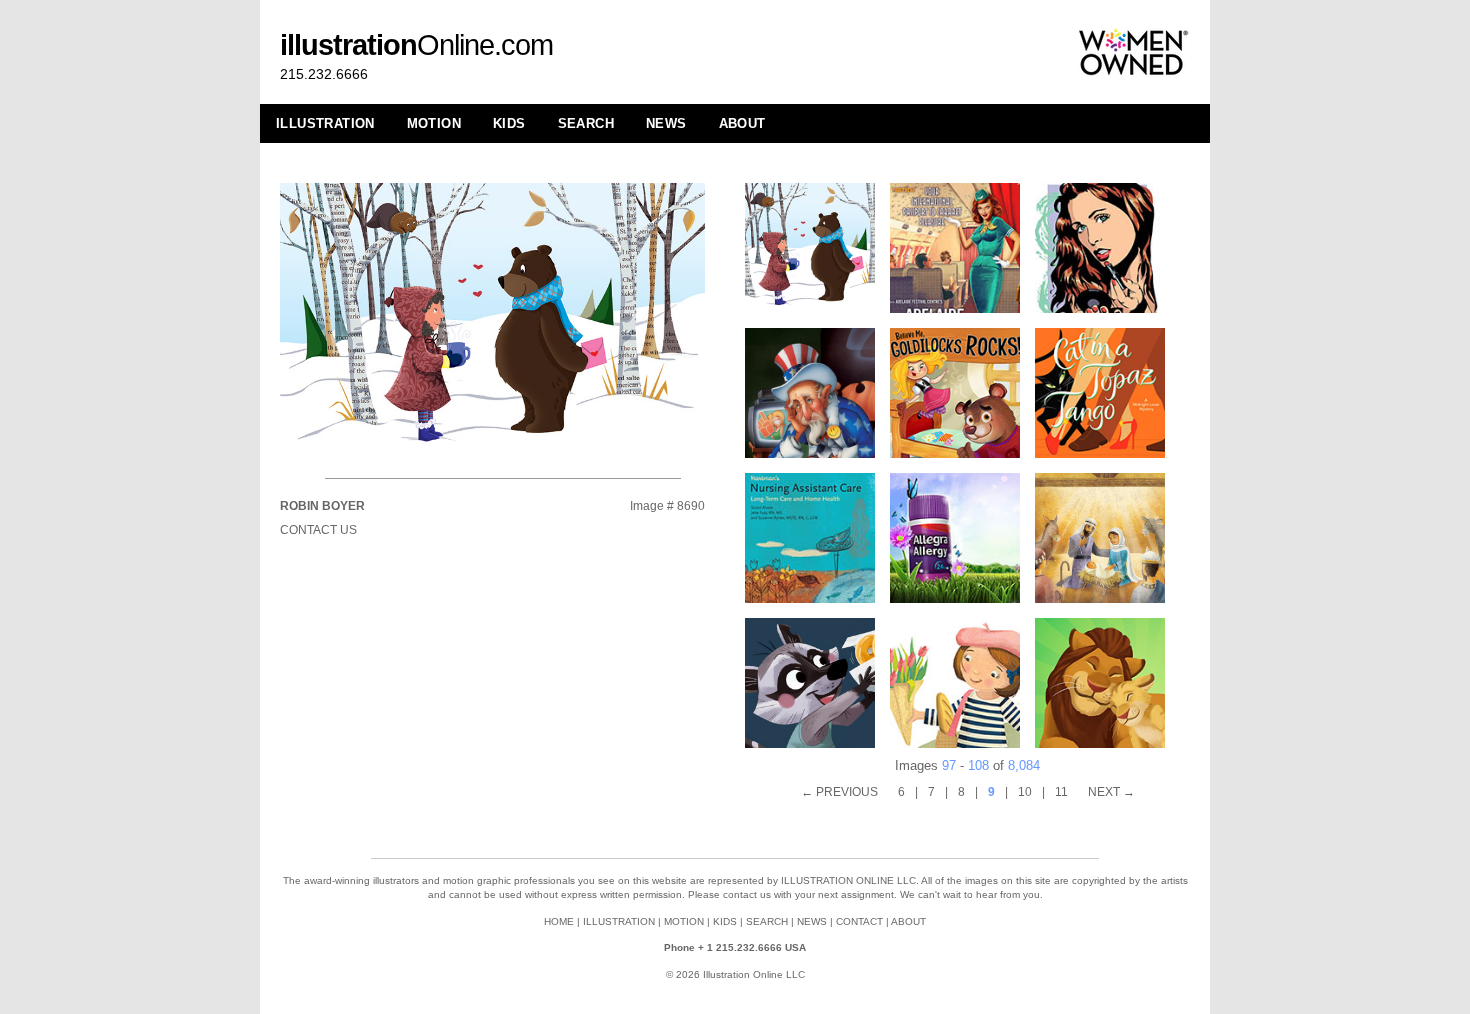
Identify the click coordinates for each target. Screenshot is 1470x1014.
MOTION (434, 123)
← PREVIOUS (839, 792)
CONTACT (859, 921)
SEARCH (586, 123)
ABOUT (742, 123)
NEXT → (1111, 792)
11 (1061, 792)
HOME (559, 921)
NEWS (666, 123)
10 (1025, 792)
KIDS (509, 123)
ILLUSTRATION (325, 123)
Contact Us (318, 530)
